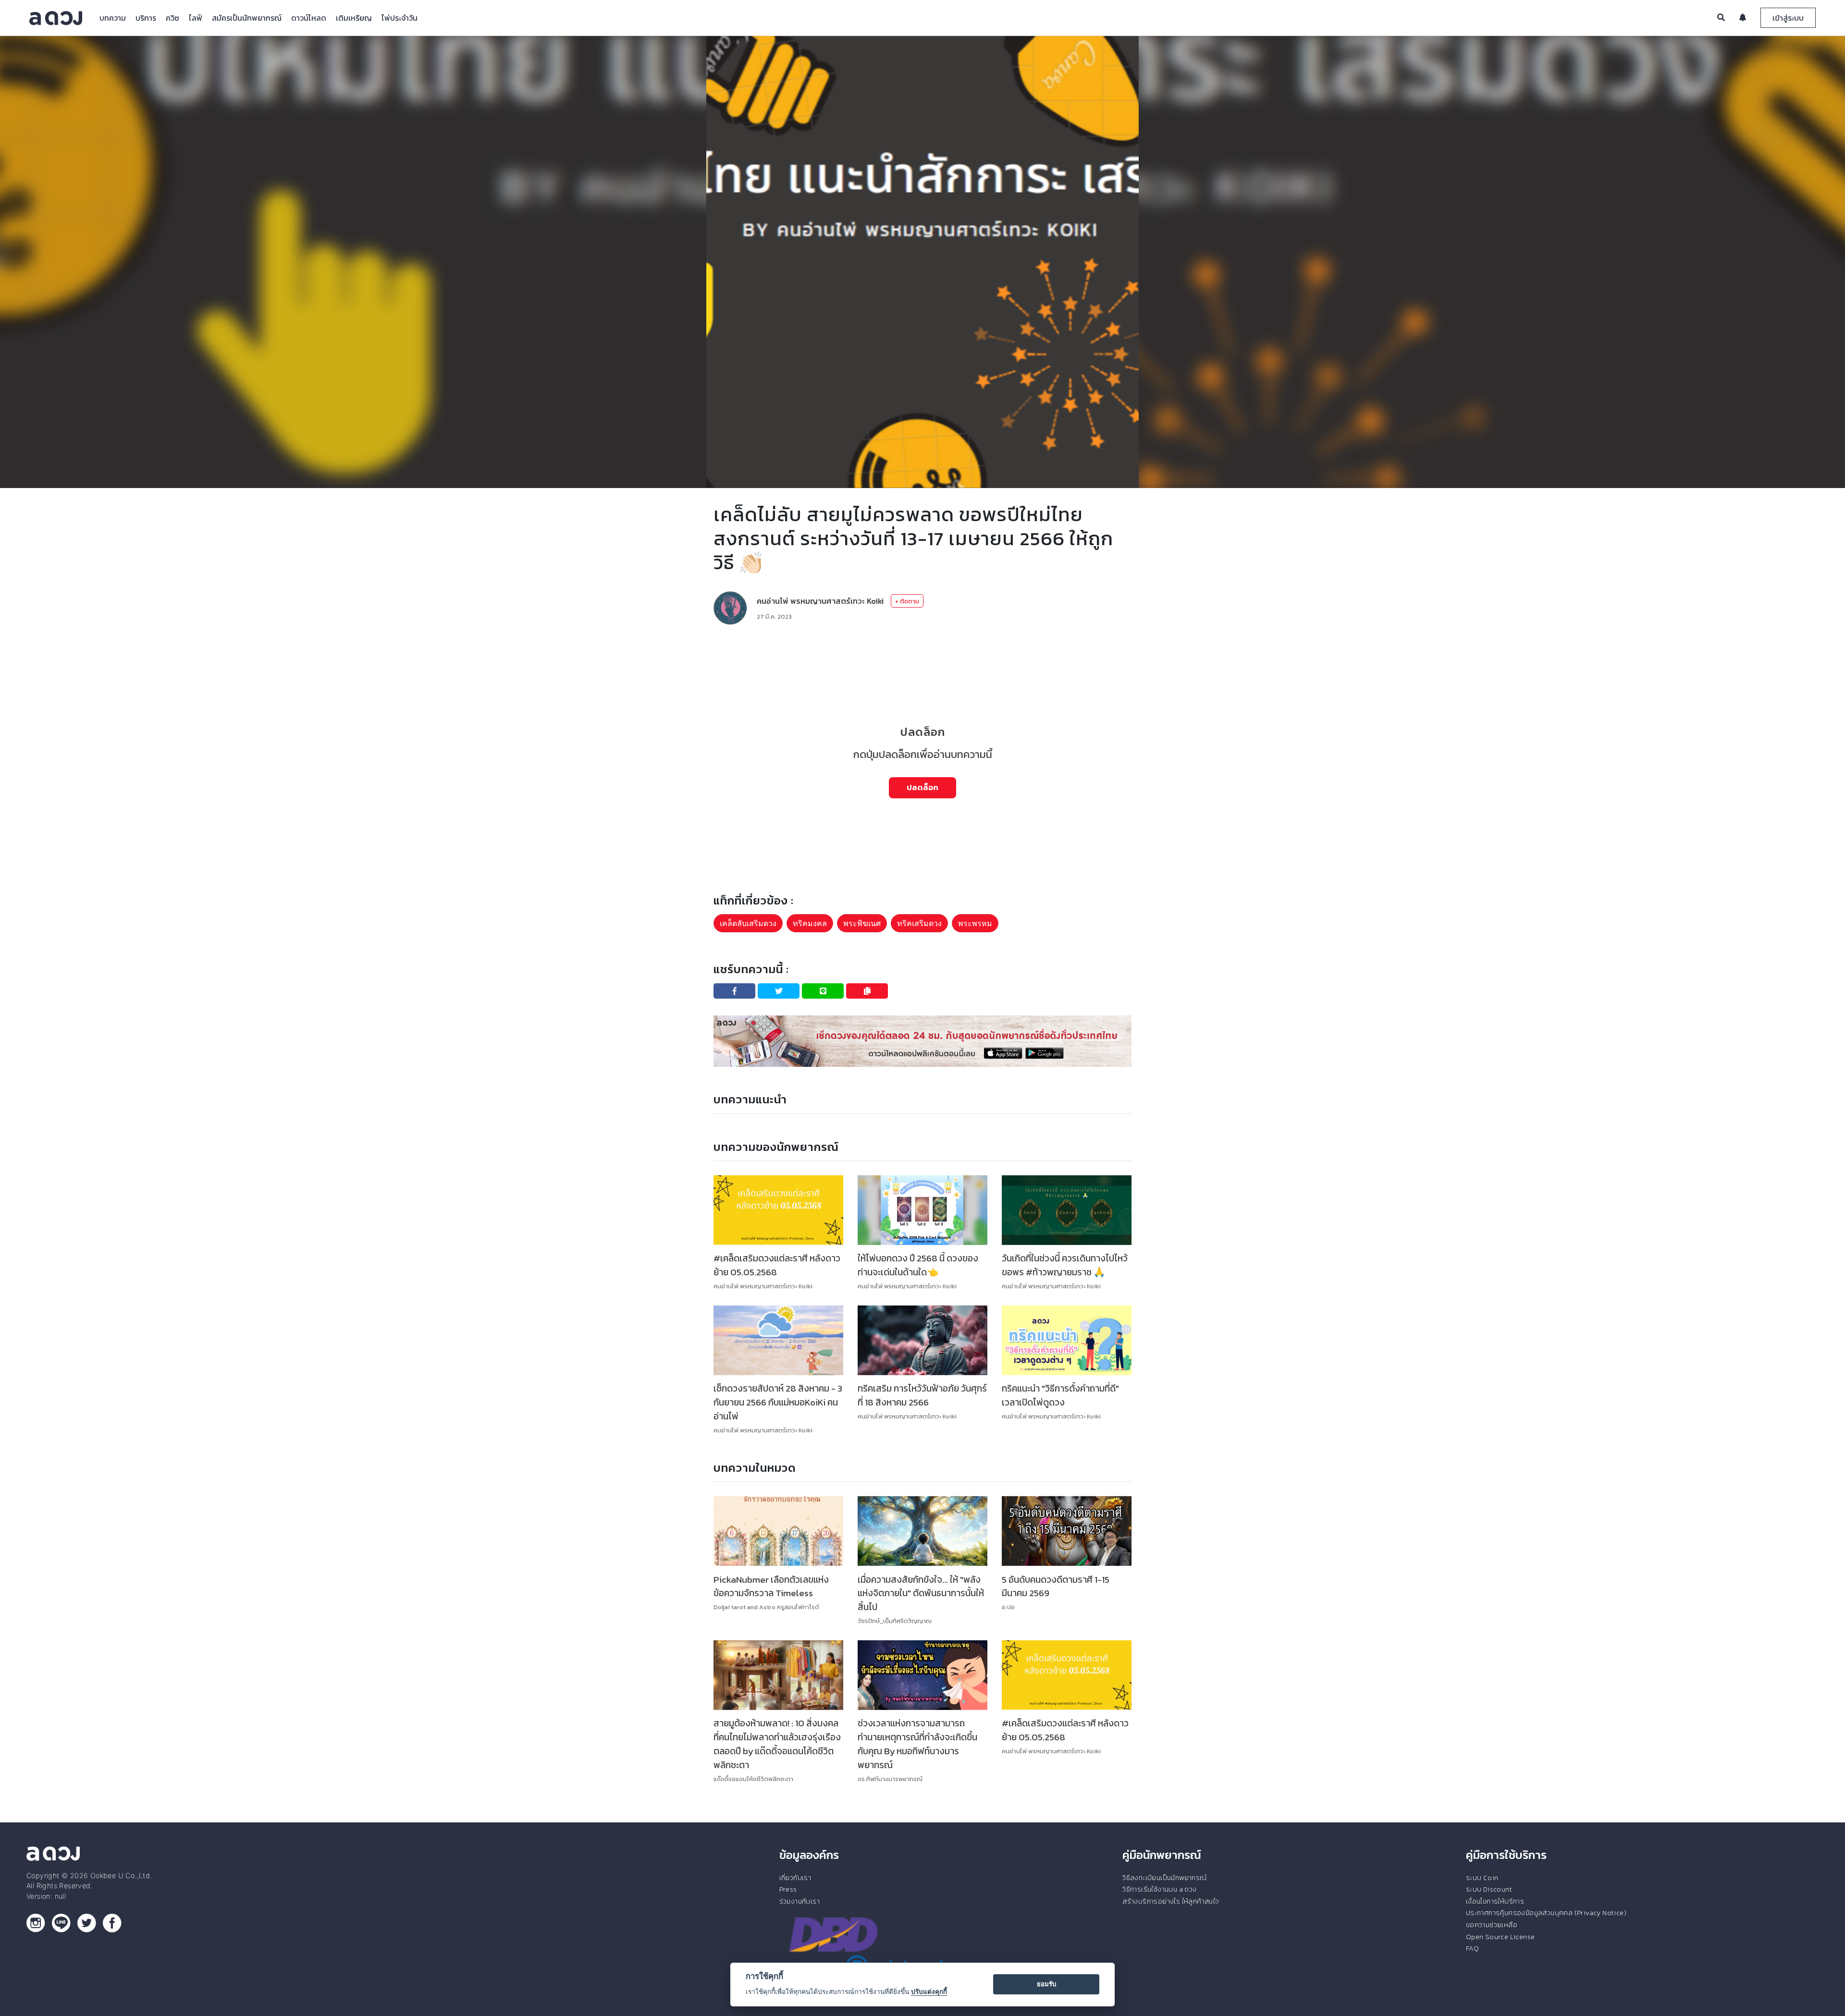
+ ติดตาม (907, 601)
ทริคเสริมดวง (919, 923)
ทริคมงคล (810, 923)
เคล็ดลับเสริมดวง (748, 923)
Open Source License (1501, 1937)
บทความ (113, 18)
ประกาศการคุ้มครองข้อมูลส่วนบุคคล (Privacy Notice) (1546, 1913)
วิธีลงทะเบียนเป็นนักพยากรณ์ (1164, 1878)
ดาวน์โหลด (309, 18)
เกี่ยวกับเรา (795, 1878)
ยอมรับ (1046, 1984)
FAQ (1472, 1948)
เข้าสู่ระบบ (1788, 18)
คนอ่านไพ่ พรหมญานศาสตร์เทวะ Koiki (820, 601)
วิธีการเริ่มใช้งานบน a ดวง (1159, 1889)
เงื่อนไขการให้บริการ (1495, 1901)
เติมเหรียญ (354, 18)
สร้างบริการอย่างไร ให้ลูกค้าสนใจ (1171, 1901)
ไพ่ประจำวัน (400, 18)
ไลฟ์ (196, 18)
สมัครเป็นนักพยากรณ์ (247, 18)
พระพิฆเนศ (862, 923)
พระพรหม (975, 923)
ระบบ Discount (1489, 1889)
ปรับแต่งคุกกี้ (929, 1992)
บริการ (146, 18)
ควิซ (172, 18)
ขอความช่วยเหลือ (1492, 1925)
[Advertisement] (922, 660)
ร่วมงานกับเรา (799, 1901)
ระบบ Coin (1482, 1878)
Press (788, 1889)
